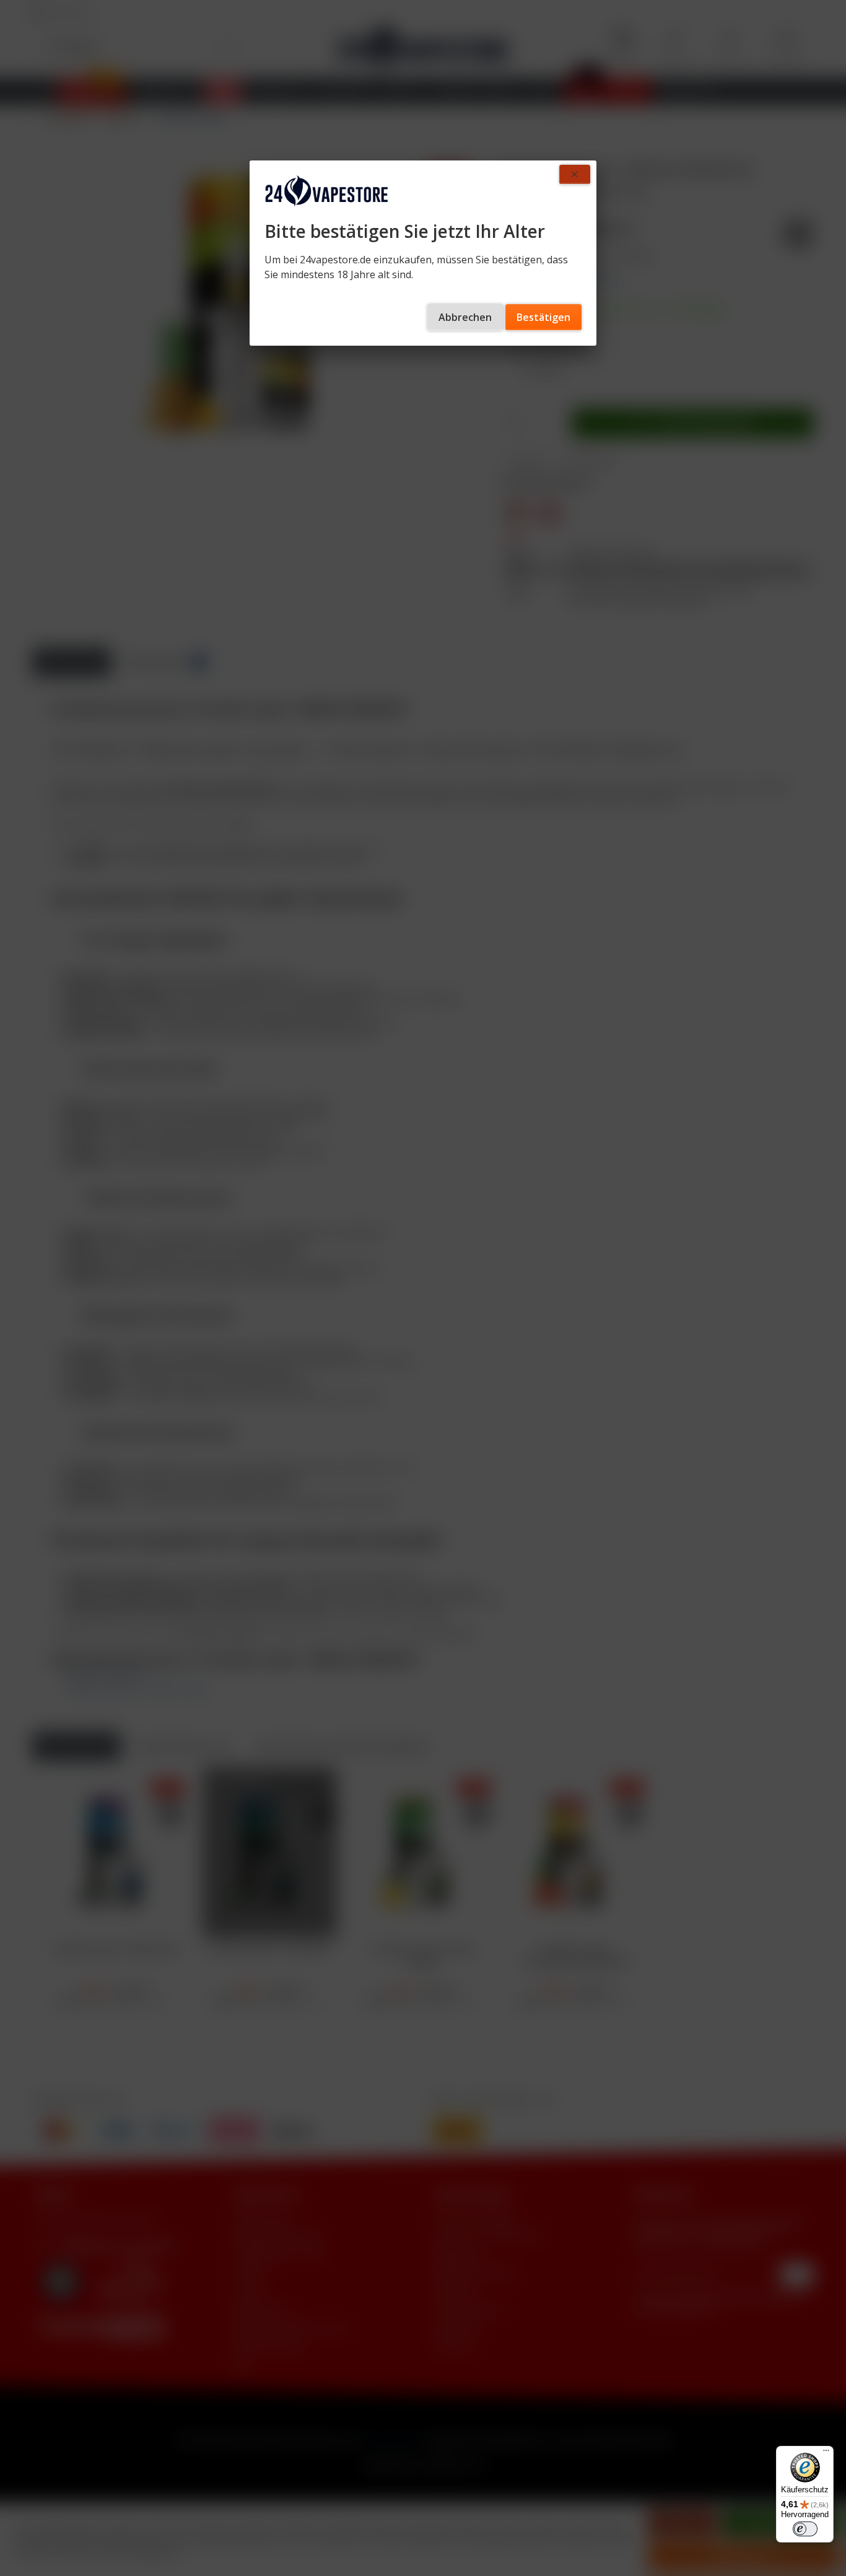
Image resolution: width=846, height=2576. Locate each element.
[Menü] (826, 2453)
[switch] (805, 2529)
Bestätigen (543, 317)
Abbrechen (465, 317)
